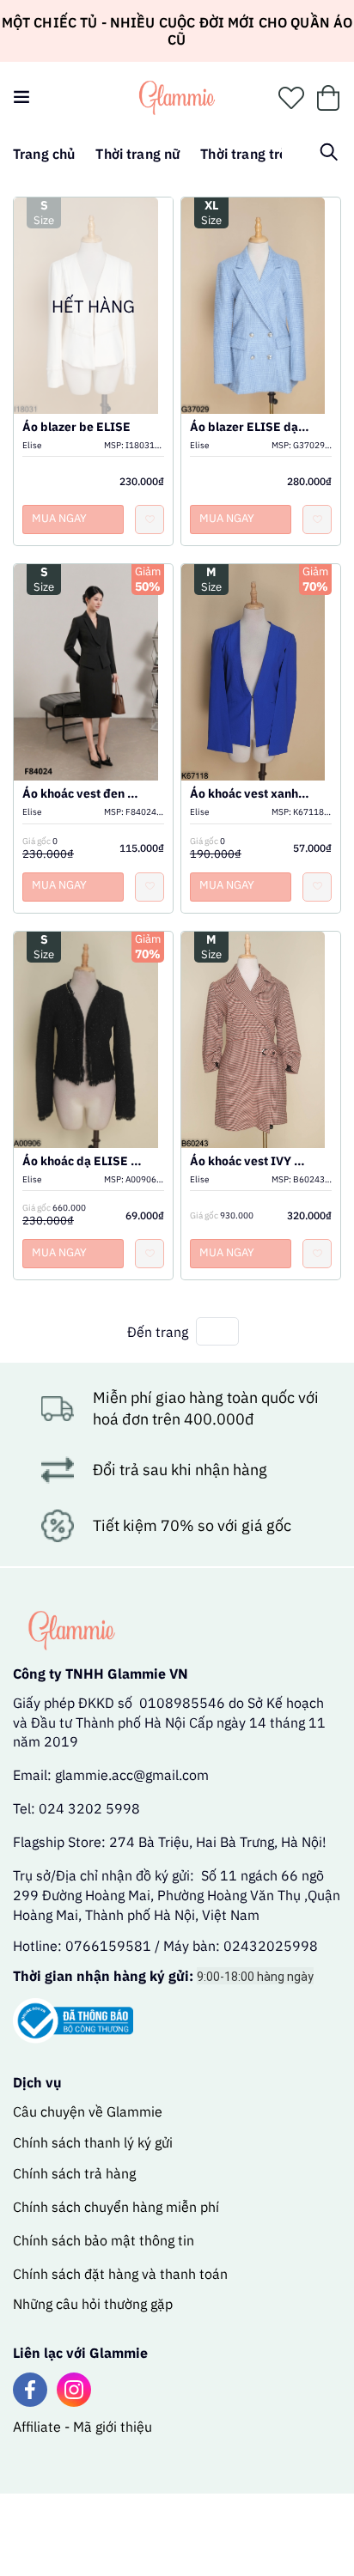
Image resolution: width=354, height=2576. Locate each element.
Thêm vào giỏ (260, 327)
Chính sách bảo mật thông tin (104, 2240)
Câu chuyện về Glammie (88, 2111)
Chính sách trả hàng (74, 2173)
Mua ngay (59, 518)
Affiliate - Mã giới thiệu (82, 2427)
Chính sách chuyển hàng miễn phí (116, 2207)
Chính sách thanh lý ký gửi (93, 2142)
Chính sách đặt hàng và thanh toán (120, 2274)
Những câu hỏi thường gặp (93, 2304)
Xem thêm (260, 289)
